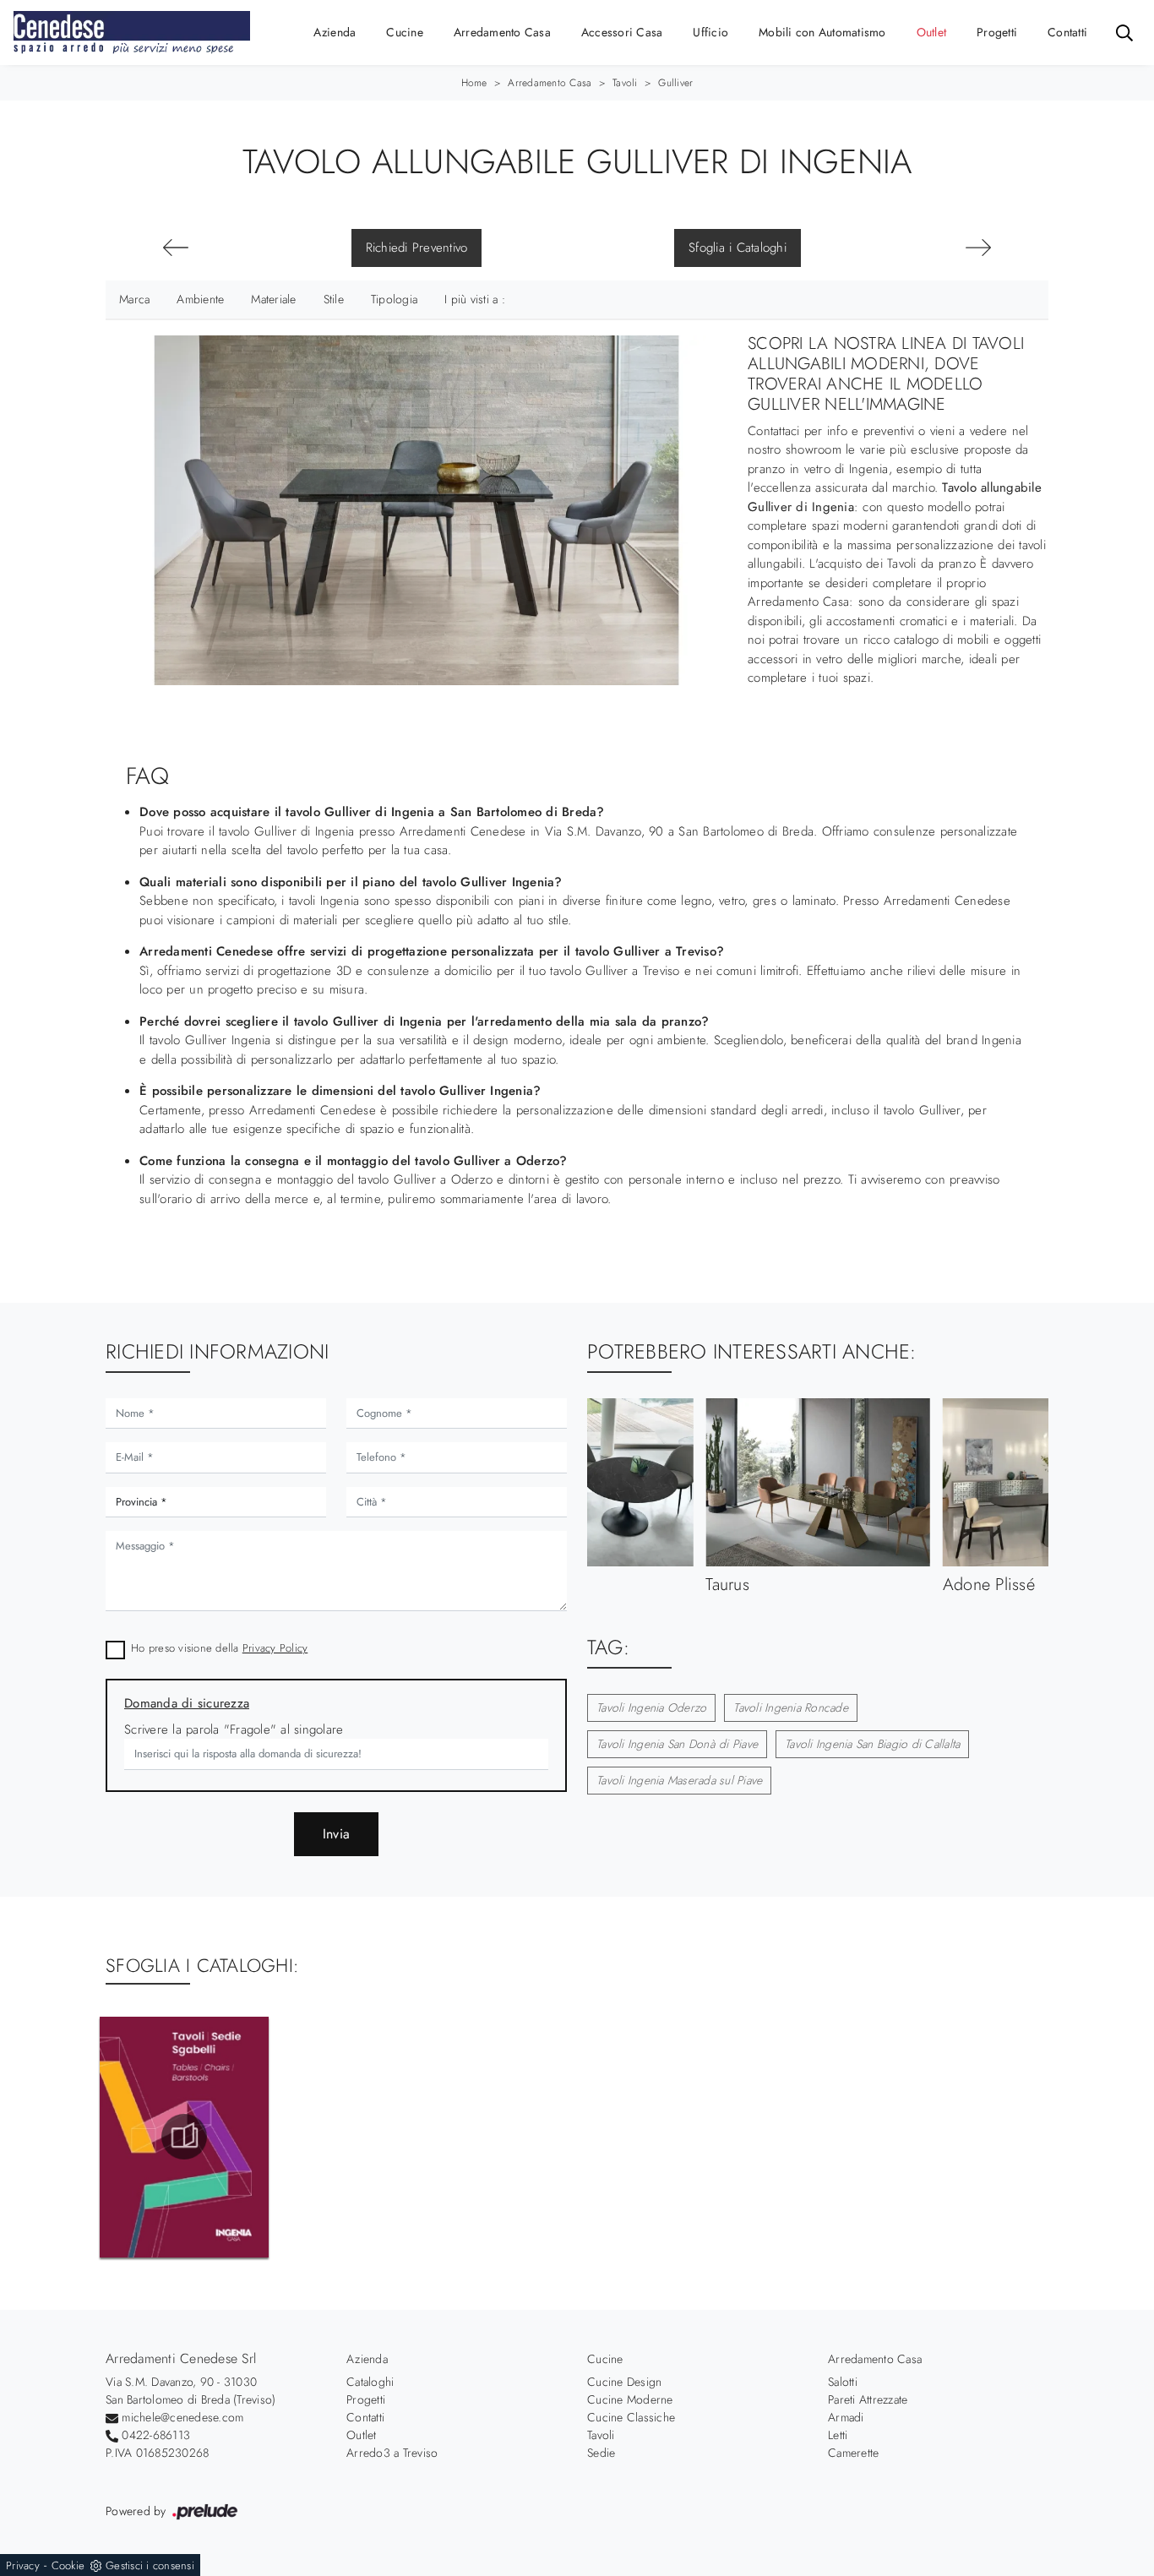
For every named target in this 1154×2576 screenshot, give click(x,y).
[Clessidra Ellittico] (978, 248)
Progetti (997, 32)
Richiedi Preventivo (417, 248)
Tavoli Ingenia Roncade (791, 1707)
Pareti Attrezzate (868, 2399)
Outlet (932, 32)
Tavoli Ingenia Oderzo (651, 1707)
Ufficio (710, 32)
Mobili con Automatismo (822, 32)
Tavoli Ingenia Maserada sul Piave (679, 1780)
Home (474, 83)
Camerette (853, 2453)
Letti (838, 2435)
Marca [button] (134, 299)
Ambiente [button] (200, 299)
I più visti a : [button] (475, 299)
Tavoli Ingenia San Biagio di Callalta (872, 1744)
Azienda (335, 32)
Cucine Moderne (630, 2399)
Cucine (405, 32)
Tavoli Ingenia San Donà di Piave (677, 1744)
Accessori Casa (622, 32)
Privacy (23, 2565)
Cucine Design (624, 2382)
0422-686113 (156, 2435)
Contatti (1067, 32)
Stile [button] (334, 299)
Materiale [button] (273, 299)
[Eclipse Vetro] (176, 248)
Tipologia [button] (394, 299)
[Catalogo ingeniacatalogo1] (184, 2137)
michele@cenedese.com (182, 2417)
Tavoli (625, 83)
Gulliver (675, 83)
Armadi (846, 2417)
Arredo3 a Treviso (392, 2453)
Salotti (843, 2382)
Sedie (601, 2453)
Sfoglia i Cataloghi (738, 248)
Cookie (68, 2565)
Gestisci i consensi (150, 2565)
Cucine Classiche (631, 2417)
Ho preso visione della (219, 1648)
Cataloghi (370, 2382)
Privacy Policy (275, 1648)
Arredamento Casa (502, 32)
